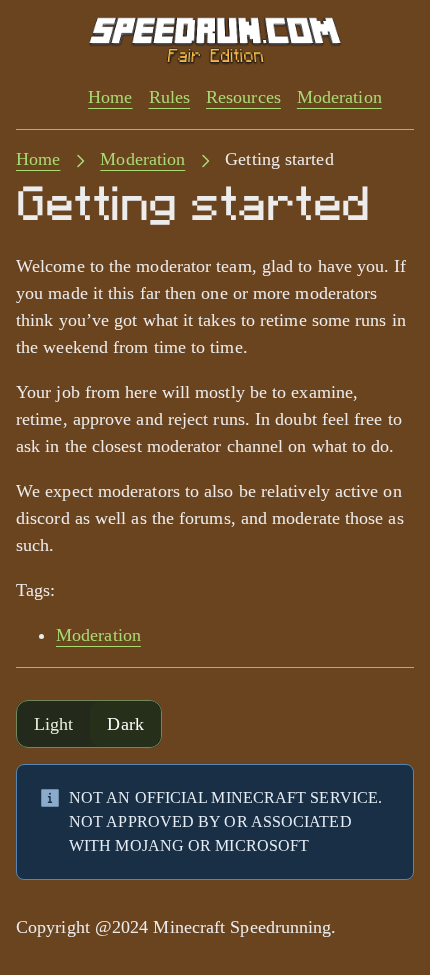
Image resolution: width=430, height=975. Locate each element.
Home (110, 97)
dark (125, 724)
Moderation (339, 97)
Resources (243, 97)
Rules (169, 97)
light (53, 724)
